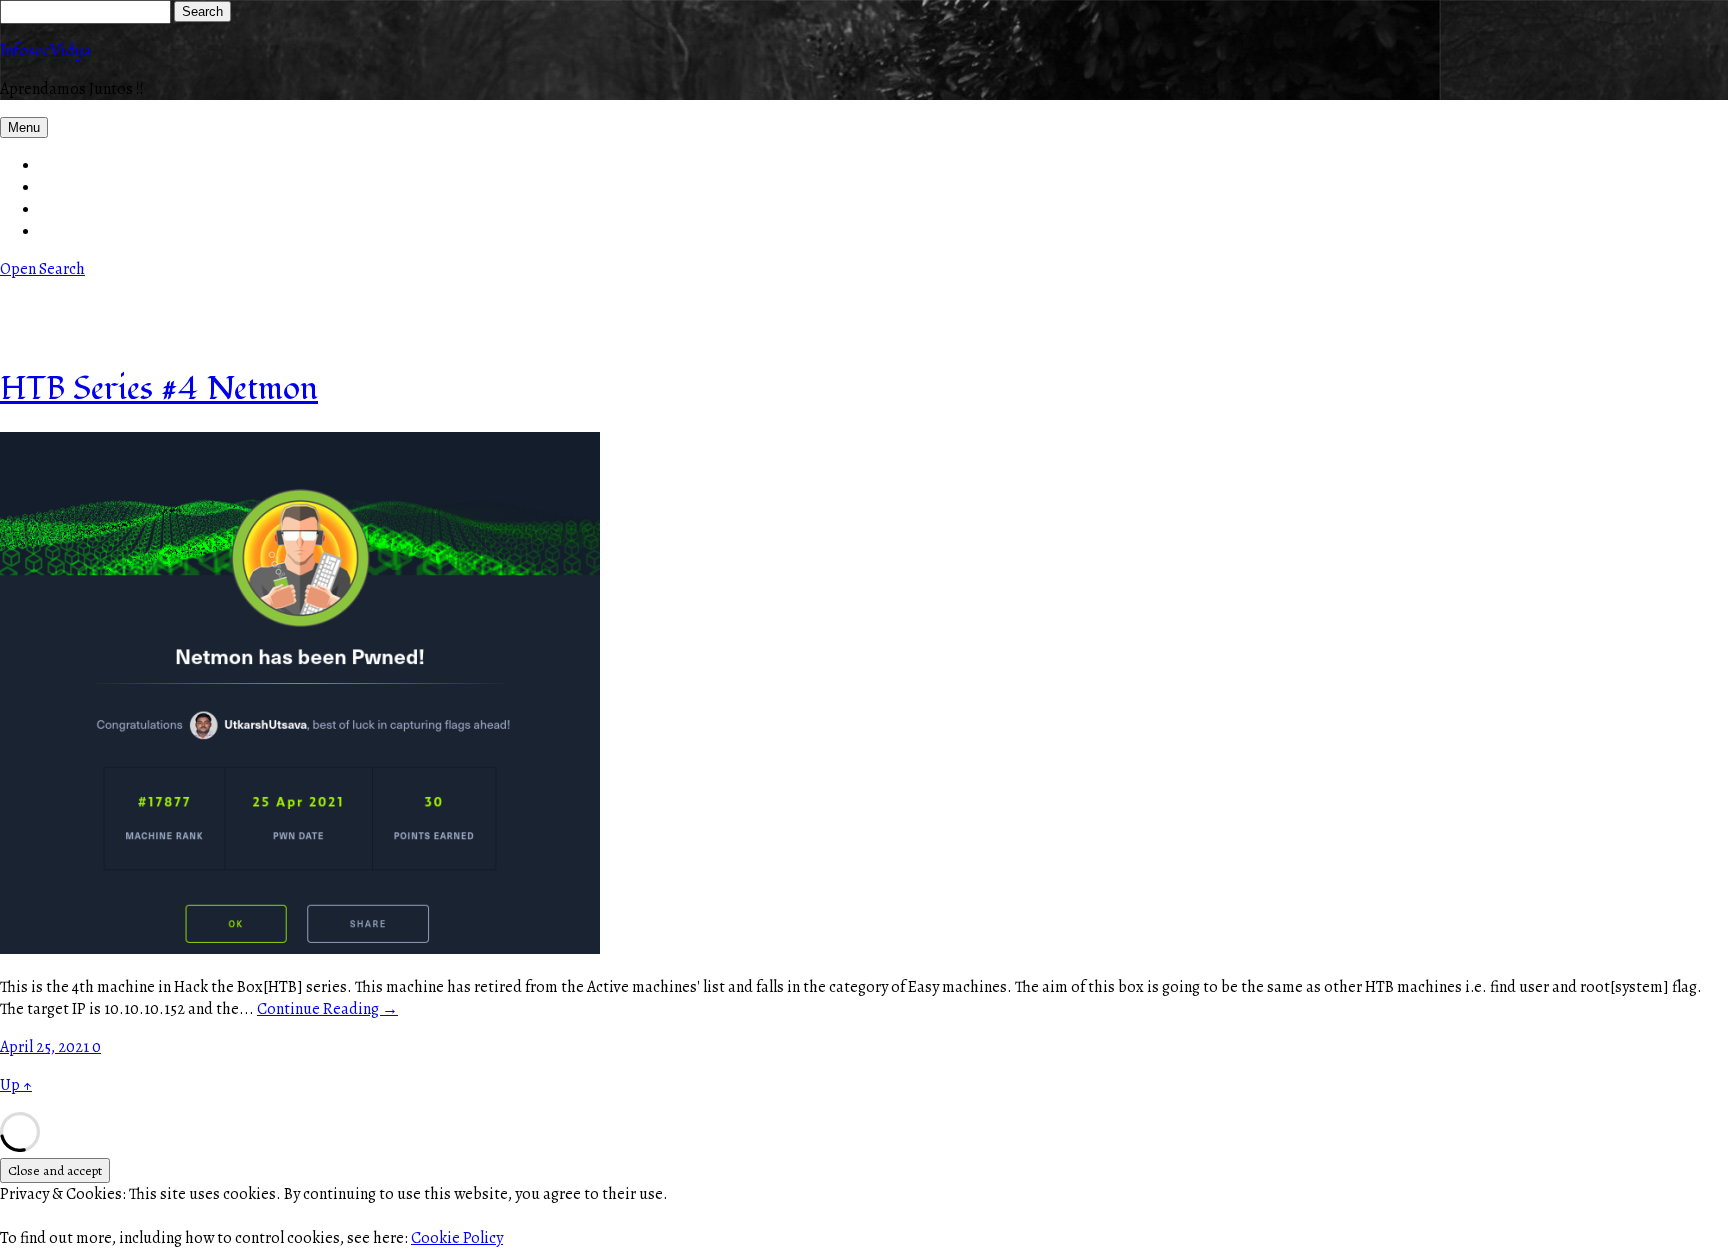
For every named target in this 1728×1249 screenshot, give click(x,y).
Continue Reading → (327, 1009)
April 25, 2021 (46, 1047)
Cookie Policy (457, 1238)
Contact (67, 187)
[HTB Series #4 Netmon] (300, 949)
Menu (24, 127)
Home (60, 165)
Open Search (42, 269)
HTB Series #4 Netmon (159, 389)
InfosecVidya (45, 51)
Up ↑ (16, 1085)
